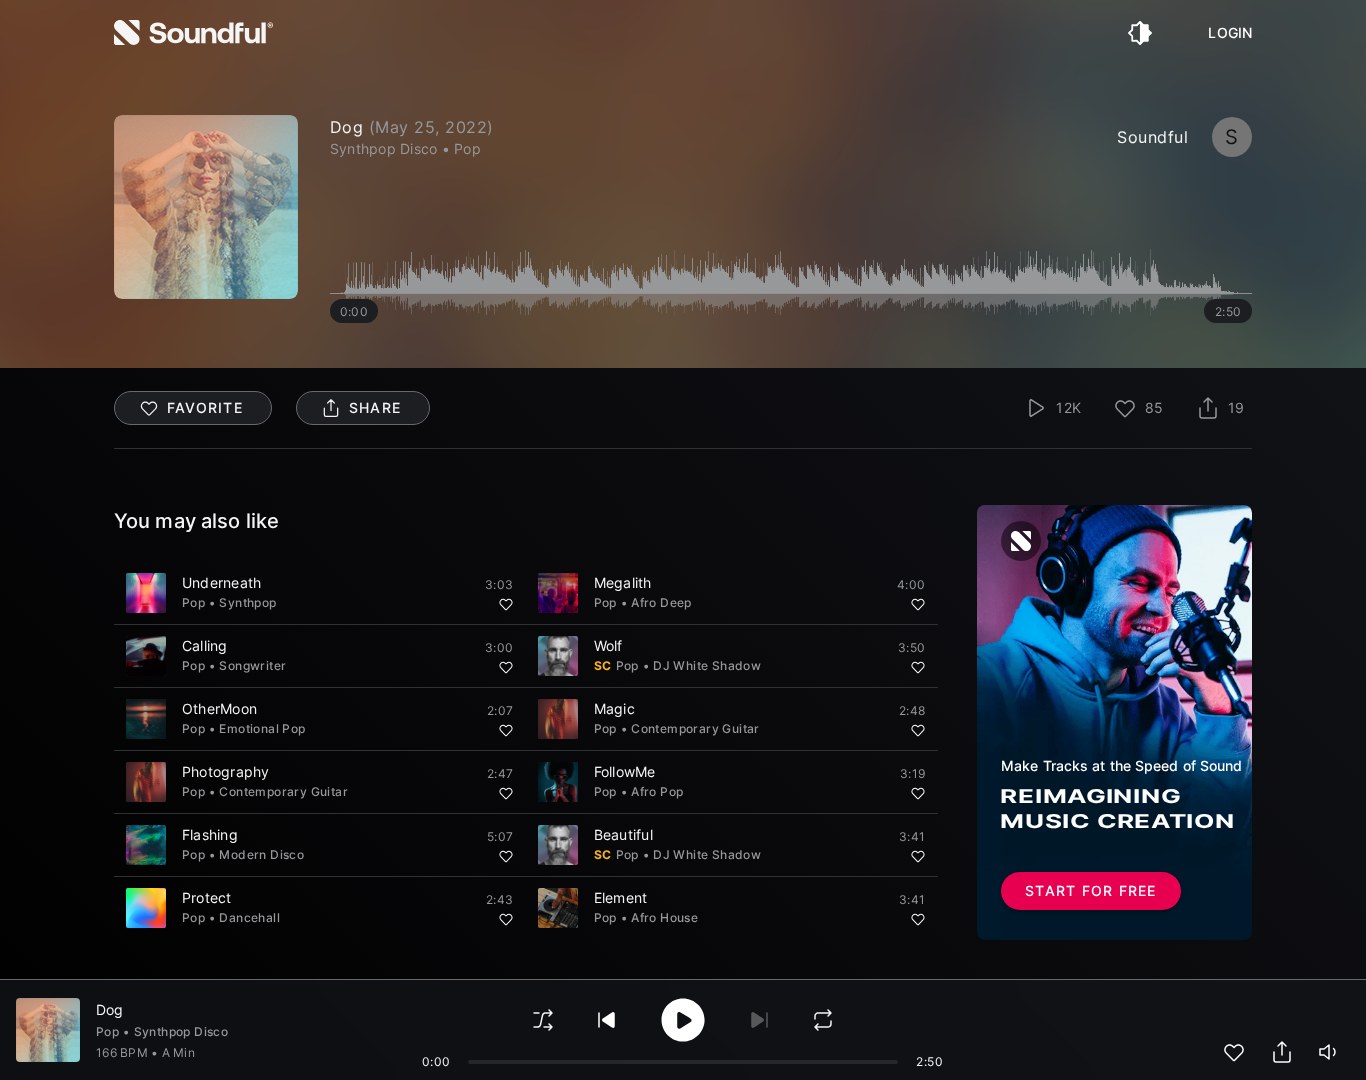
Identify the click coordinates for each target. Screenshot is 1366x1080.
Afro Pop (657, 791)
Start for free (1091, 890)
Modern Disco (261, 854)
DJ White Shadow (707, 665)
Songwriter (252, 665)
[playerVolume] (1330, 1052)
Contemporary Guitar (695, 728)
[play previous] (607, 1020)
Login (1230, 33)
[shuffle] (543, 1020)
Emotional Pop (262, 728)
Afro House (664, 917)
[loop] (823, 1020)
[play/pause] (206, 207)
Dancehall (249, 917)
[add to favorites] (1234, 1052)
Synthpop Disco (181, 1031)
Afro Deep (661, 602)
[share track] (1282, 1052)
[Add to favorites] (506, 604)
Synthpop (247, 602)
